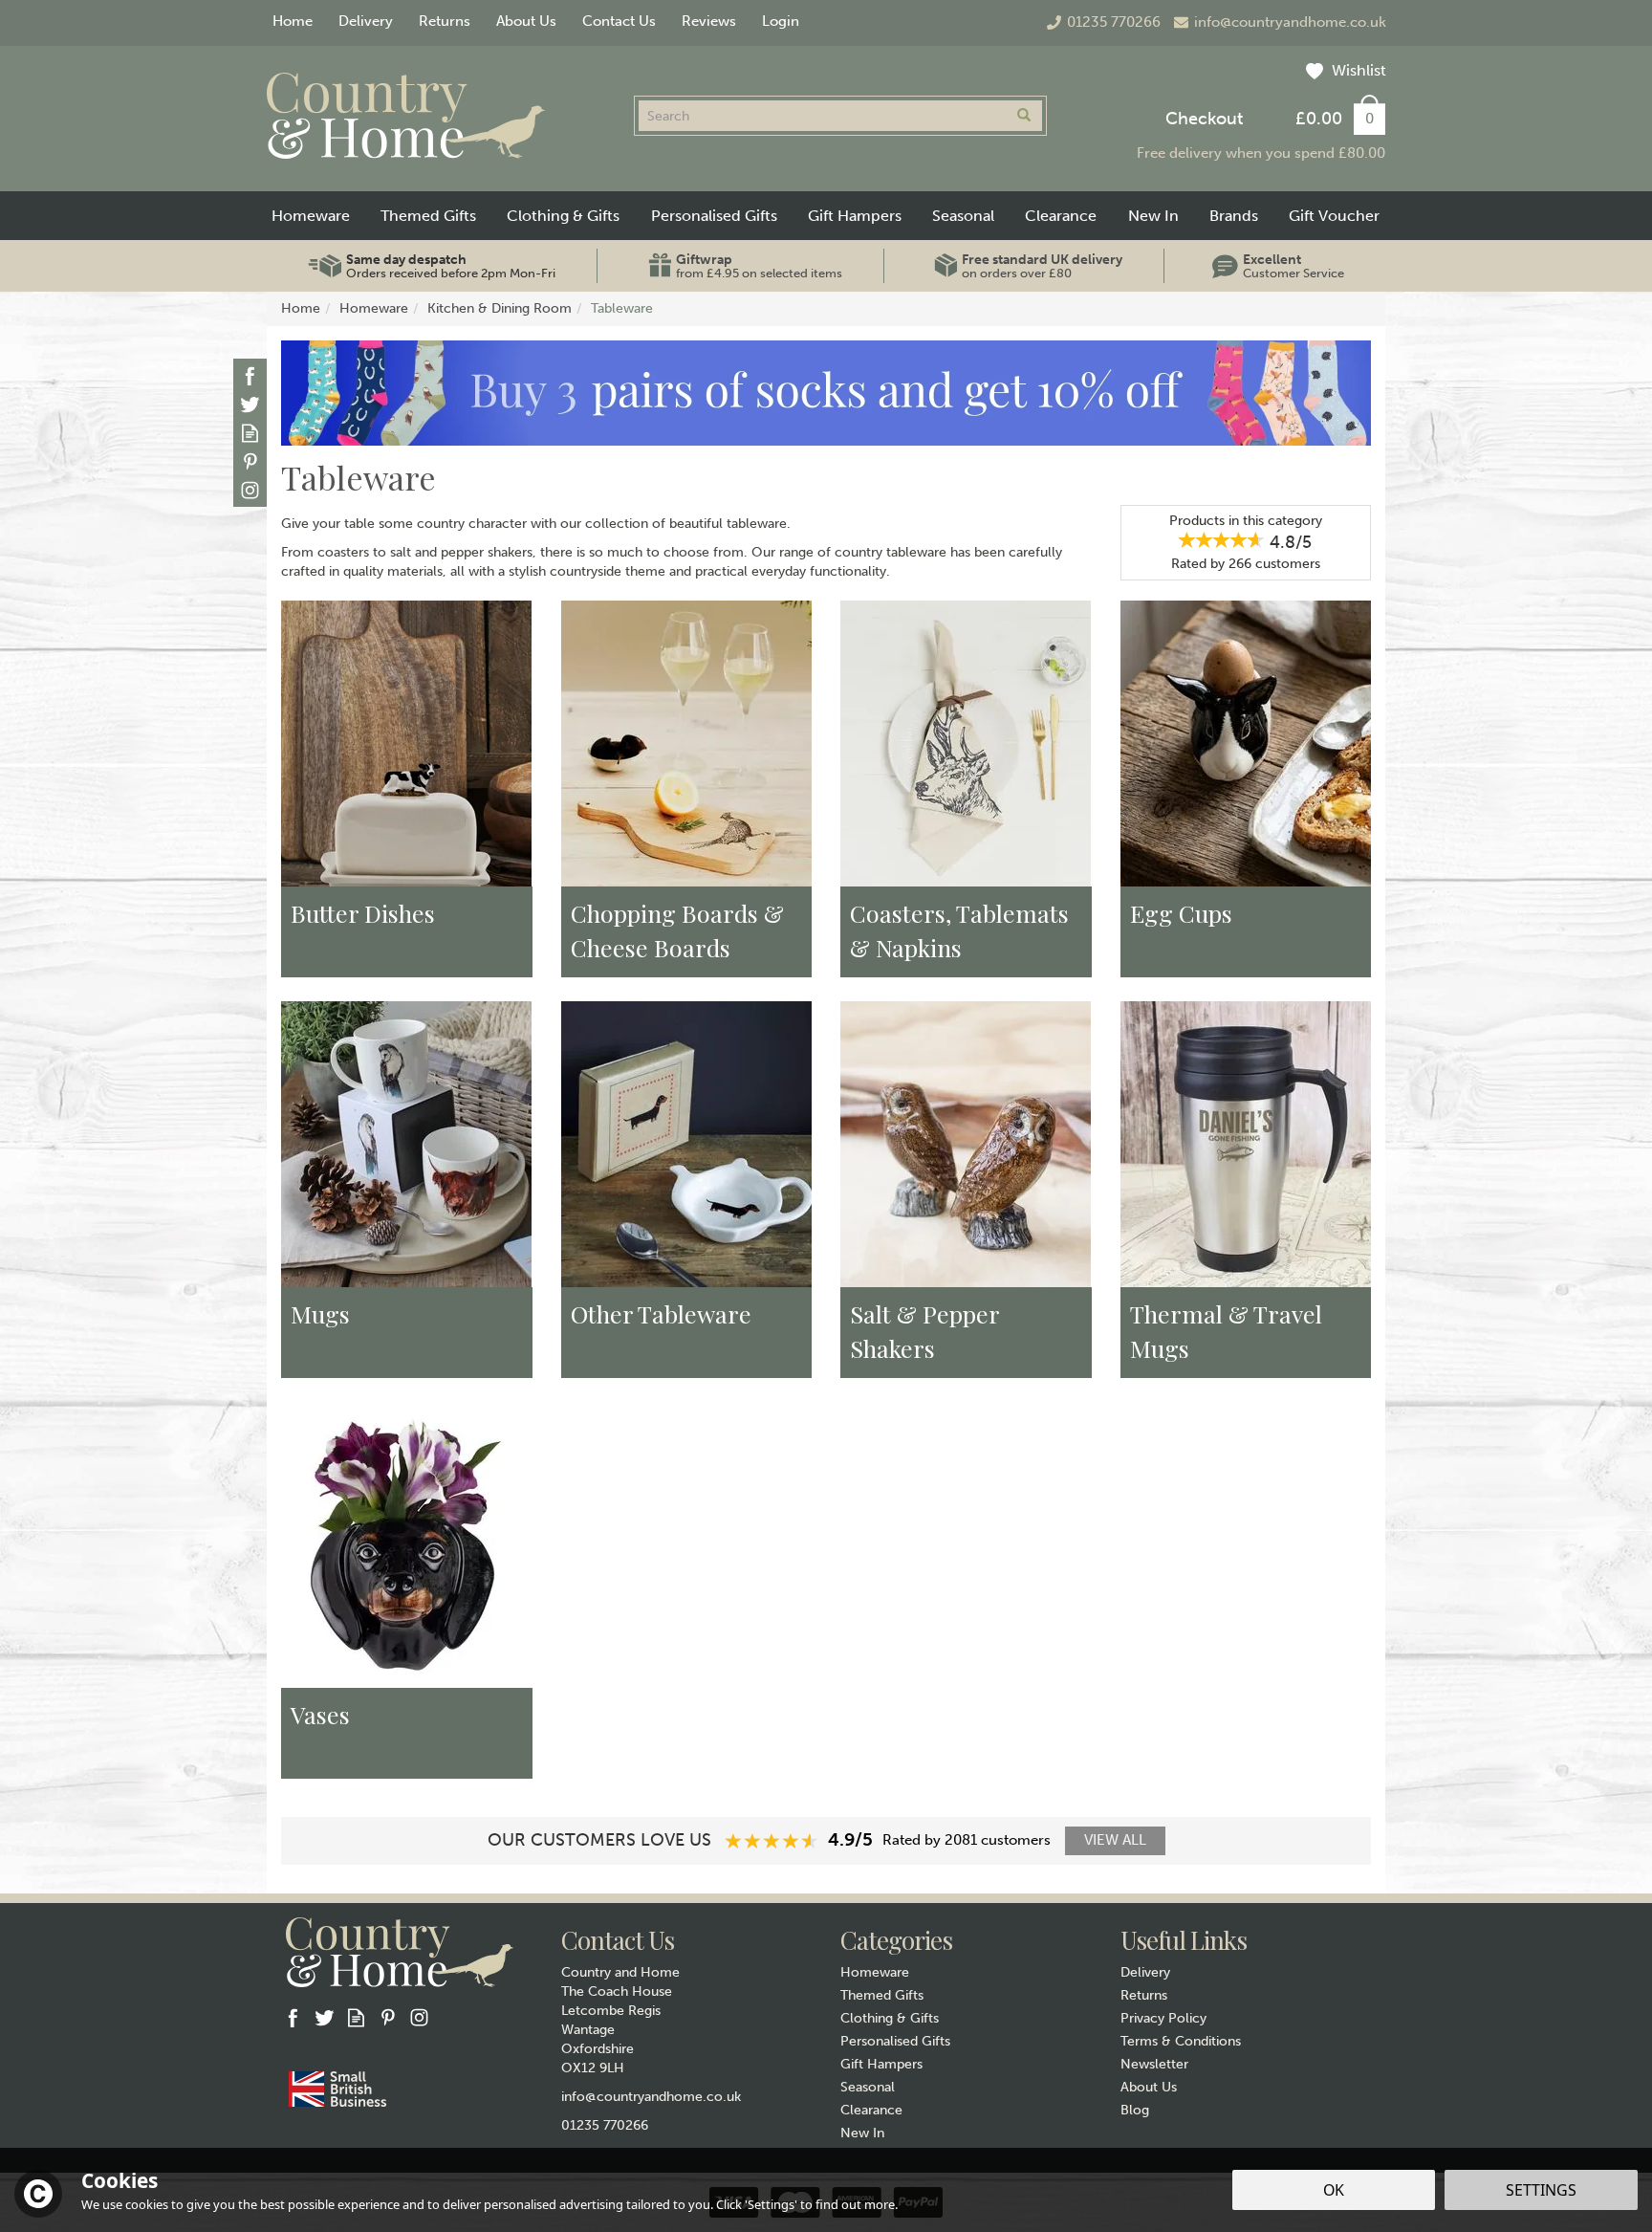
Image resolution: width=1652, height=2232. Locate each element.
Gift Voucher (1334, 216)
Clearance (871, 2110)
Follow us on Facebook (250, 375)
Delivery (1145, 1972)
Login (781, 21)
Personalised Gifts (895, 2041)
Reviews (709, 21)
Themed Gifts (882, 1995)
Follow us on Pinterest (250, 461)
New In (862, 2133)
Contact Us (619, 21)
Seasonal (868, 2087)
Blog (1135, 2110)
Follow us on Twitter (250, 404)
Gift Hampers (881, 2064)
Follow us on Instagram (250, 490)
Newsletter (1154, 2064)
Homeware (875, 1972)
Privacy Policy (1163, 2018)
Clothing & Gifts (890, 2018)
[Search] (1024, 116)
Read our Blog (250, 433)
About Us (1149, 2087)
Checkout (1204, 119)
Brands (1234, 216)
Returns (1144, 1995)
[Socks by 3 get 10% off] (826, 393)
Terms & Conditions (1181, 2041)
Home (293, 21)
